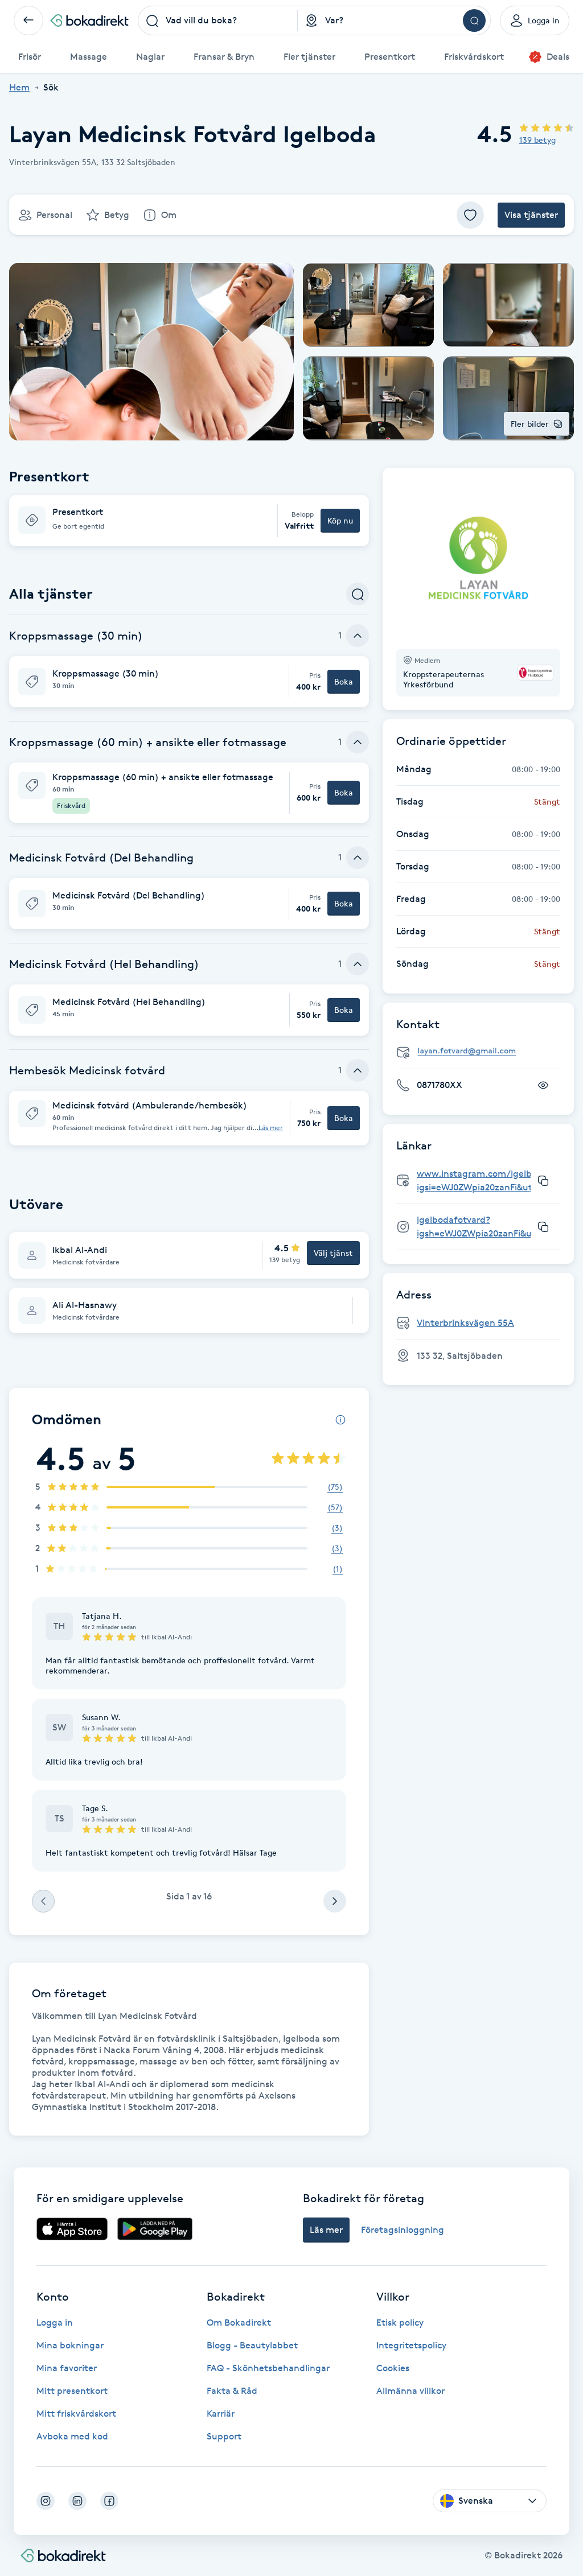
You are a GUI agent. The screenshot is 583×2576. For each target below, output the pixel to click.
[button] (189, 521)
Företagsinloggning (403, 2230)
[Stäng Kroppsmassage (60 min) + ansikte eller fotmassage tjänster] (358, 742)
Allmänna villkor (410, 2391)
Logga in (55, 2322)
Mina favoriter (67, 2368)
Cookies (393, 2368)
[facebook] (109, 2501)
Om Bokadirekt (239, 2322)
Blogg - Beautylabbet (252, 2345)
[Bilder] (478, 558)
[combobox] (218, 20)
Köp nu (340, 520)
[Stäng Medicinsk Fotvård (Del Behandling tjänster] (358, 858)
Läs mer (271, 1128)
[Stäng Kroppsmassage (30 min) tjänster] (358, 636)
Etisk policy (400, 2322)
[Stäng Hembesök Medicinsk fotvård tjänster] (358, 1070)
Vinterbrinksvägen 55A (465, 1323)
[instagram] (46, 2501)
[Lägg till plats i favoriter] (470, 215)
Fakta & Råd (232, 2391)
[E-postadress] (483, 1051)
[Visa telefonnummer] (543, 1085)
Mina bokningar (70, 2345)
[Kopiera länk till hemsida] (543, 1181)
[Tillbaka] (28, 20)
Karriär (221, 2414)
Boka (344, 681)
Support (224, 2436)
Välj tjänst (333, 1253)
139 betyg (537, 140)
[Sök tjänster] (358, 594)
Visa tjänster (531, 215)
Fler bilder (530, 424)
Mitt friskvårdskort (76, 2414)
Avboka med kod (72, 2436)
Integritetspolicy (411, 2345)
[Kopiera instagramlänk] (543, 1227)
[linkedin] (77, 2501)
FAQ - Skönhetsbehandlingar (268, 2368)
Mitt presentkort (72, 2391)
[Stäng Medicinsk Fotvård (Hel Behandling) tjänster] (358, 964)
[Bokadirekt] (89, 20)
